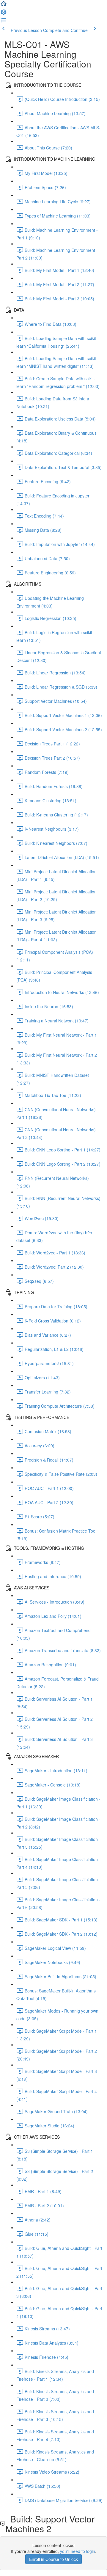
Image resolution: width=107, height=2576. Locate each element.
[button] (4, 5)
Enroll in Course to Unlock (53, 2559)
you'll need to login (78, 2551)
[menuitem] (4, 14)
